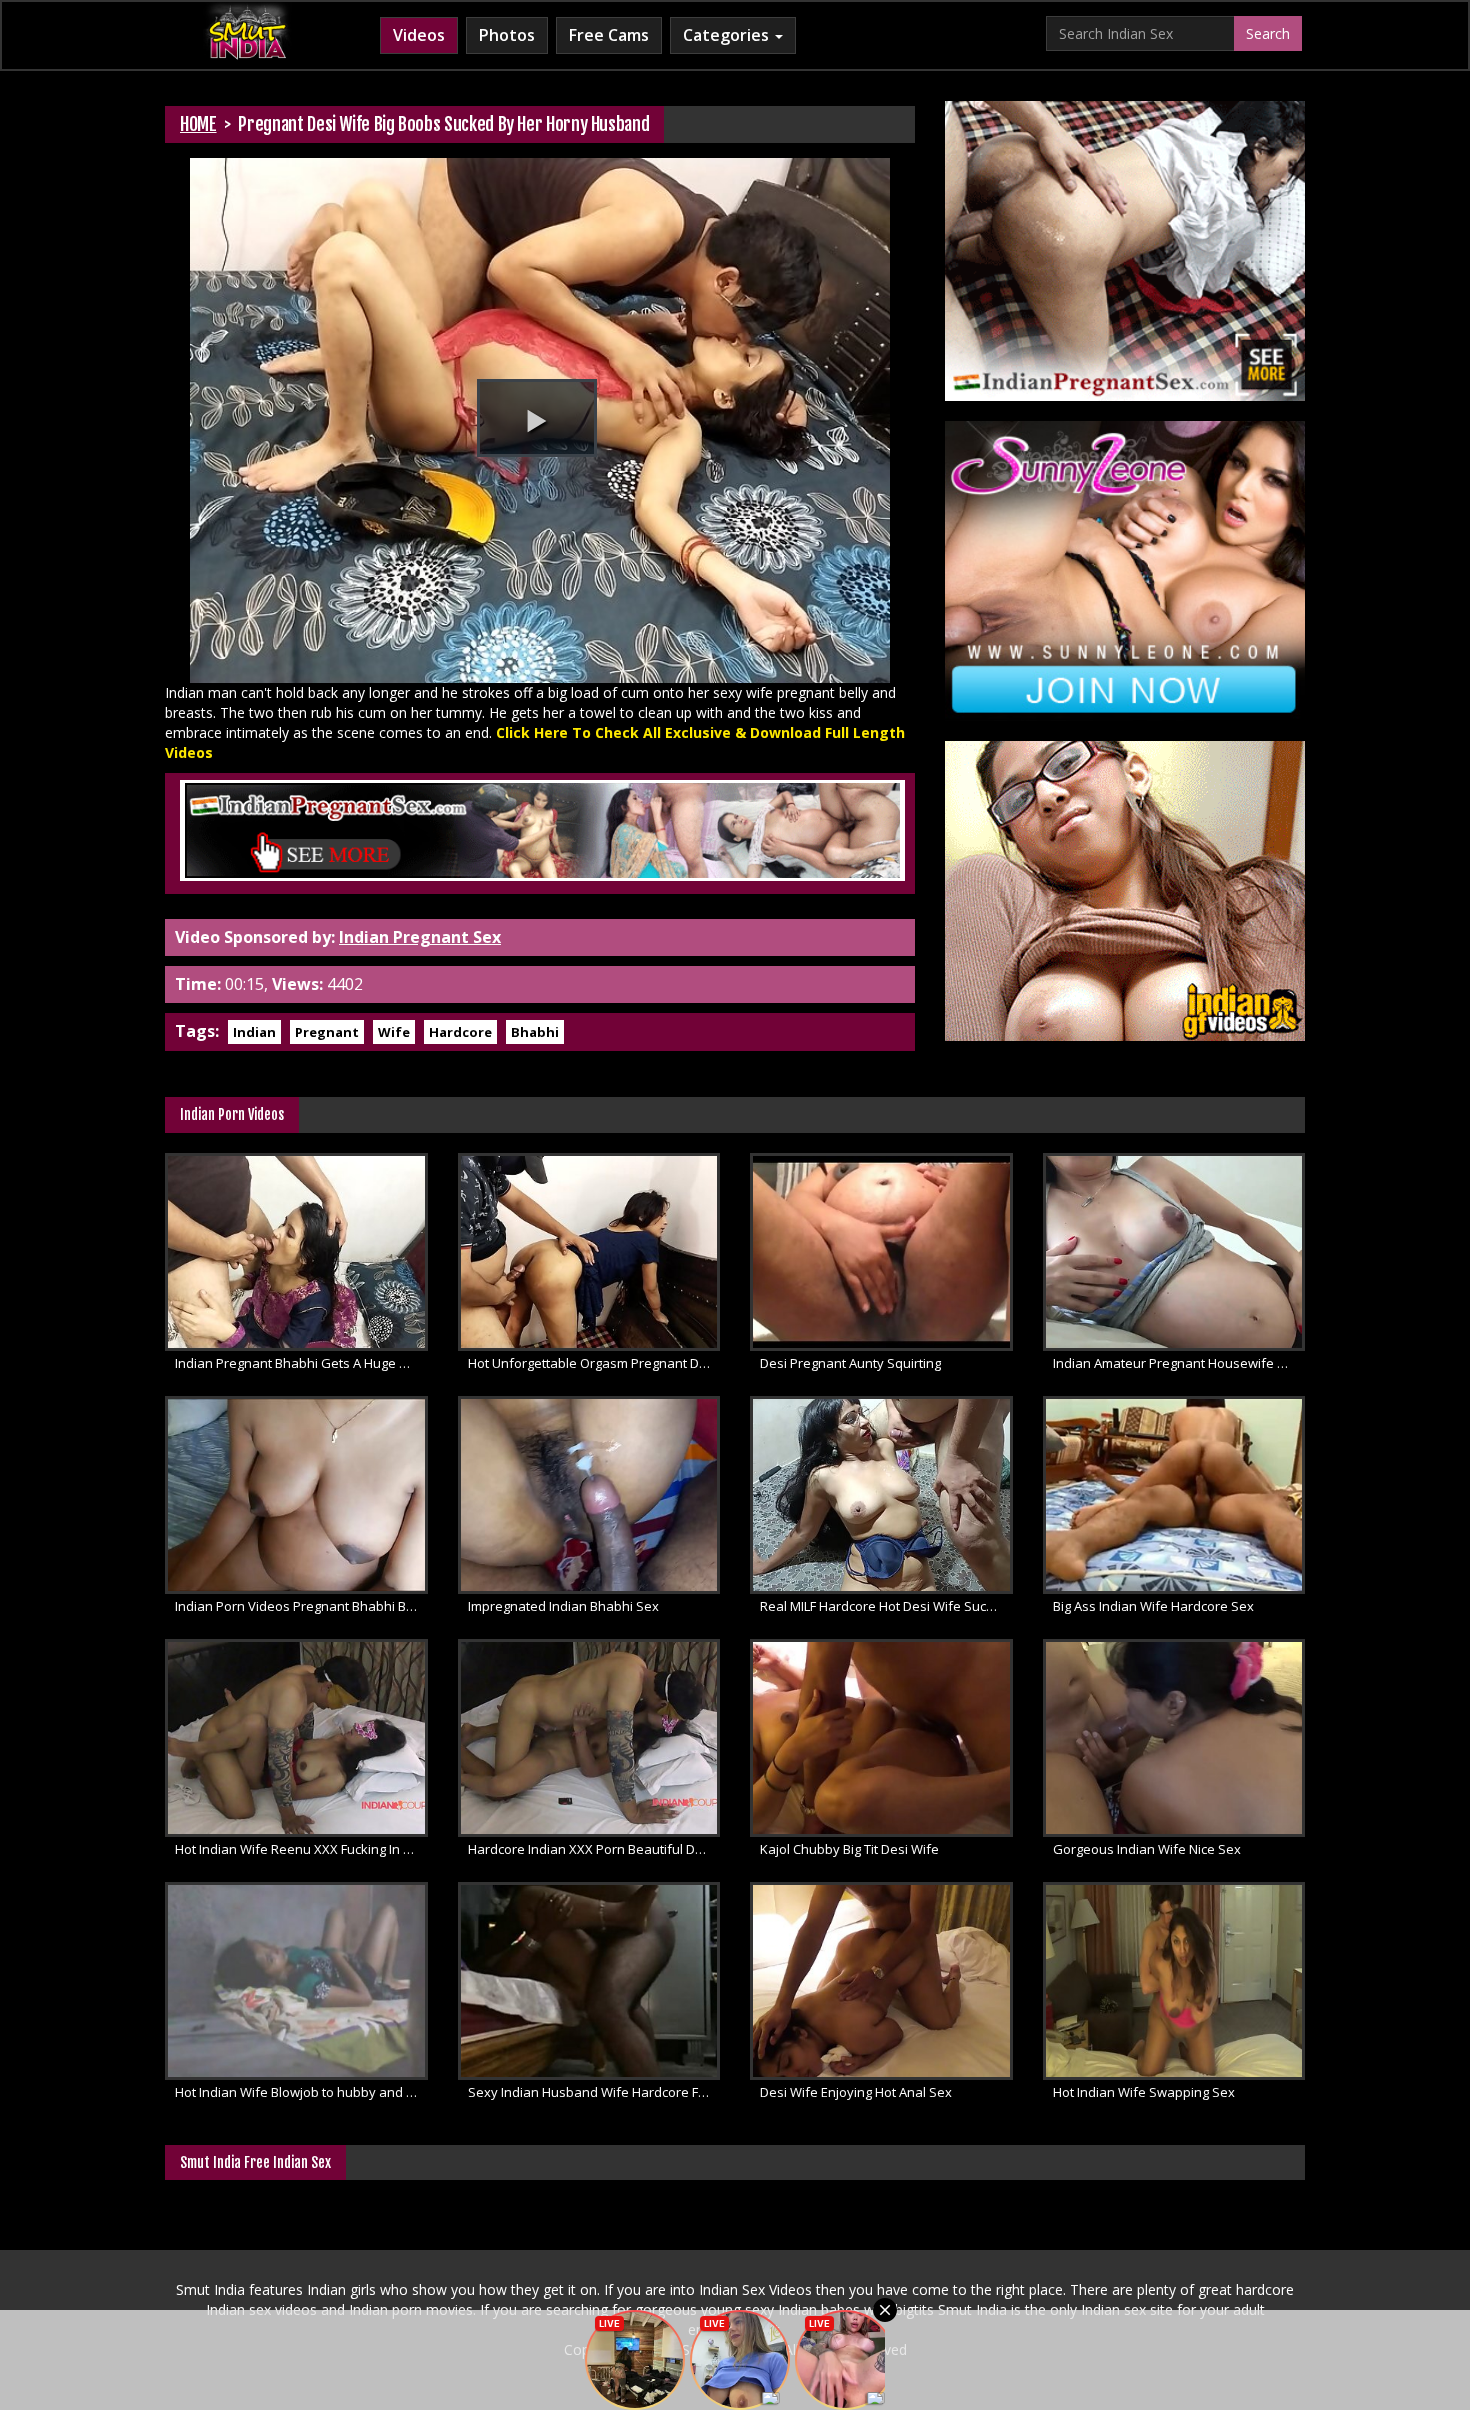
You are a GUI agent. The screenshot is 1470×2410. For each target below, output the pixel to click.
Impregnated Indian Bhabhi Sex (563, 1606)
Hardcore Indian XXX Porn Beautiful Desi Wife (594, 1849)
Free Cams (609, 35)
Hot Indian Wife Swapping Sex (1144, 2092)
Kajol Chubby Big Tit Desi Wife (849, 1849)
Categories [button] (728, 35)
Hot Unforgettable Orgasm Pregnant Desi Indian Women (594, 1363)
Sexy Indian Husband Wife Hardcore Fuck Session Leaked (594, 2092)
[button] (537, 418)
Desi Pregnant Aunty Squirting (850, 1363)
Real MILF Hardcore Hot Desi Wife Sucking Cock (886, 1606)
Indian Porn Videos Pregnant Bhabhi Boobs (301, 1606)
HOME (198, 124)
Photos (507, 35)
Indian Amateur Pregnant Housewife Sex (1176, 1363)
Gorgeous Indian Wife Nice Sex (1147, 1849)
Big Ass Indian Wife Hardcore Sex (1153, 1606)
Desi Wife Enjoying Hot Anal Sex (856, 2092)
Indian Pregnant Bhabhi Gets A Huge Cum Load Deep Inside (301, 1363)
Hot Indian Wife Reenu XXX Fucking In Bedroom (301, 1849)
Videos (419, 35)
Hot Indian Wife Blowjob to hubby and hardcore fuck (301, 2092)
